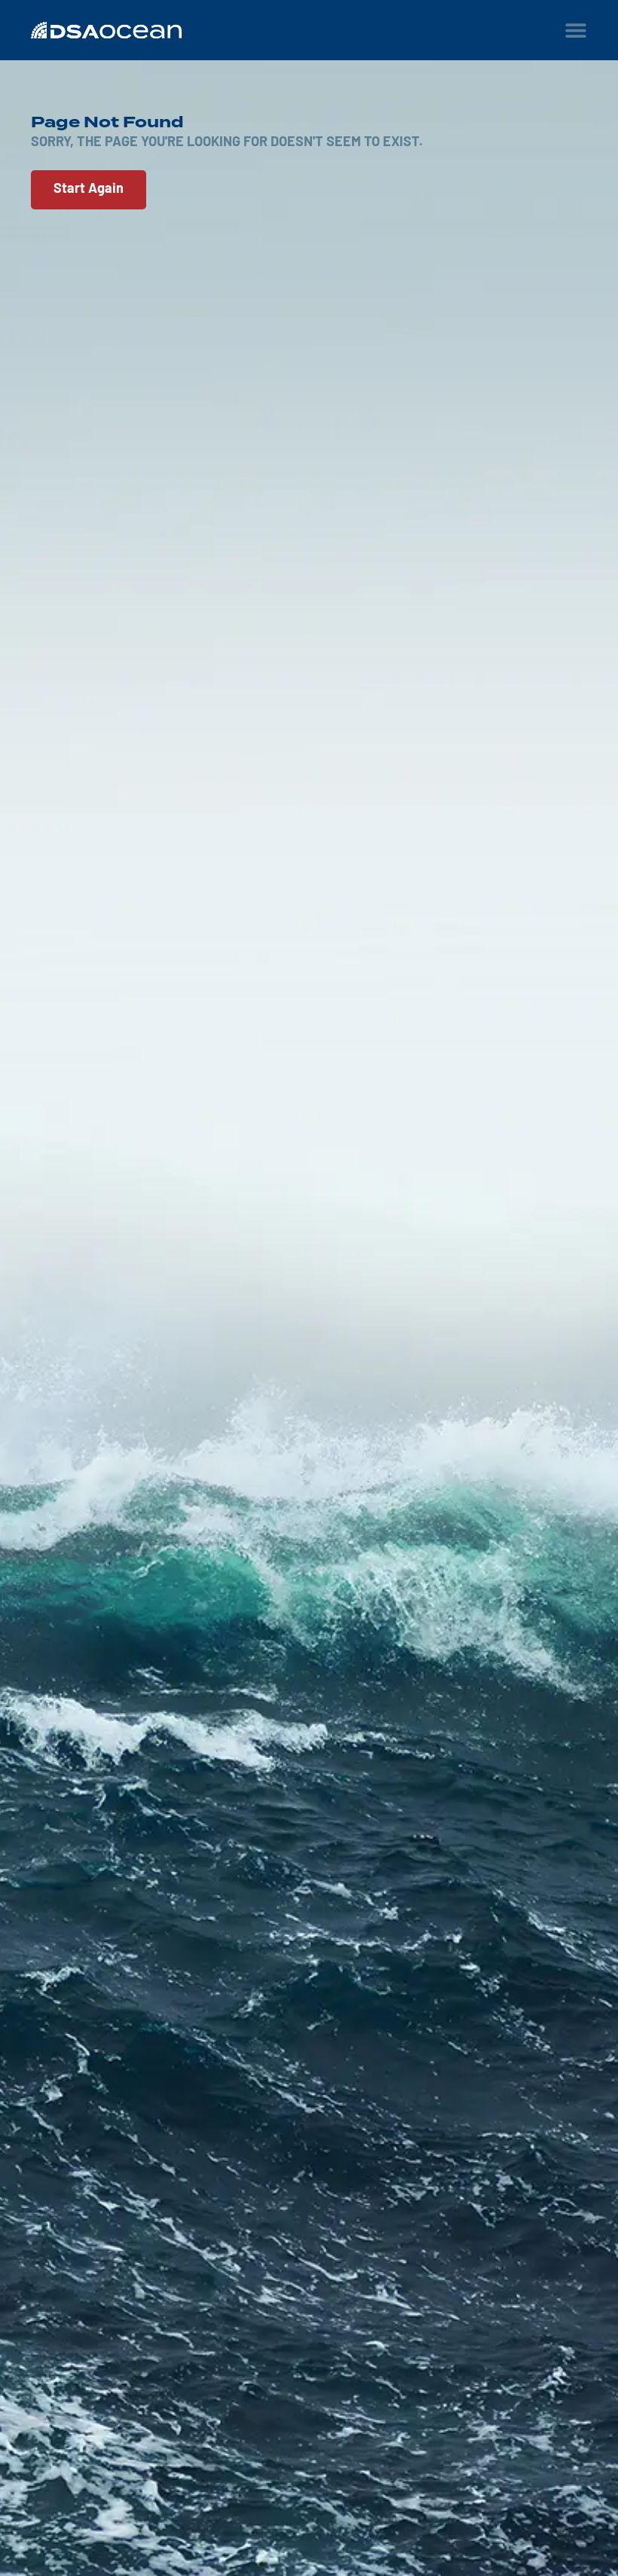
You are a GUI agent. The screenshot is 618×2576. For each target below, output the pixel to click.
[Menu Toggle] (576, 30)
